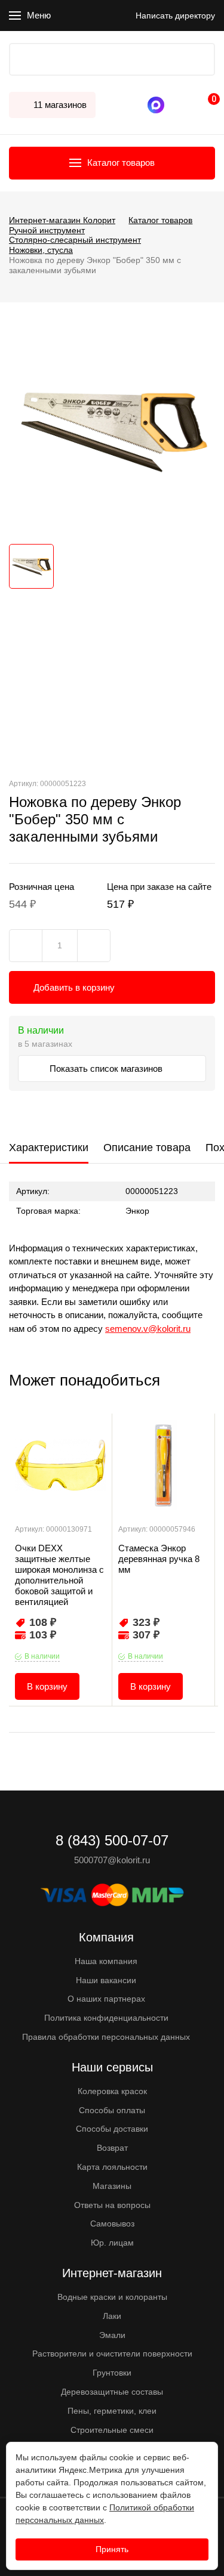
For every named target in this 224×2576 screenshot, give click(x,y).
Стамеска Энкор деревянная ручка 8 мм (159, 1559)
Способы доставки (112, 2129)
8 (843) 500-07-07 (173, 105)
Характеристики (49, 1148)
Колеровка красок (112, 2091)
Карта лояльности (112, 2167)
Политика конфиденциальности (106, 2018)
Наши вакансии (106, 1980)
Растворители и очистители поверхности (112, 2354)
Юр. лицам (112, 2243)
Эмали (112, 2335)
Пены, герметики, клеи (112, 2411)
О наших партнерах (106, 1999)
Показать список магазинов (107, 1069)
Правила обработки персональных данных (106, 2037)
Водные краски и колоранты (112, 2297)
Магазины (112, 2186)
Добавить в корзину (74, 987)
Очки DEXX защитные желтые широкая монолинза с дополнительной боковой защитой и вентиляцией (59, 1575)
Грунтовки (112, 2373)
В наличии (42, 1656)
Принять (112, 2549)
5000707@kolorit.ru (112, 1860)
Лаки (112, 2316)
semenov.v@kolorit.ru (148, 1329)
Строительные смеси (112, 2430)
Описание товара (147, 1148)
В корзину (47, 1686)
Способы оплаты (112, 2110)
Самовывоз (112, 2224)
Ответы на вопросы (112, 2205)
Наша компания (106, 1961)
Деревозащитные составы (112, 2392)
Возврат (112, 2148)
